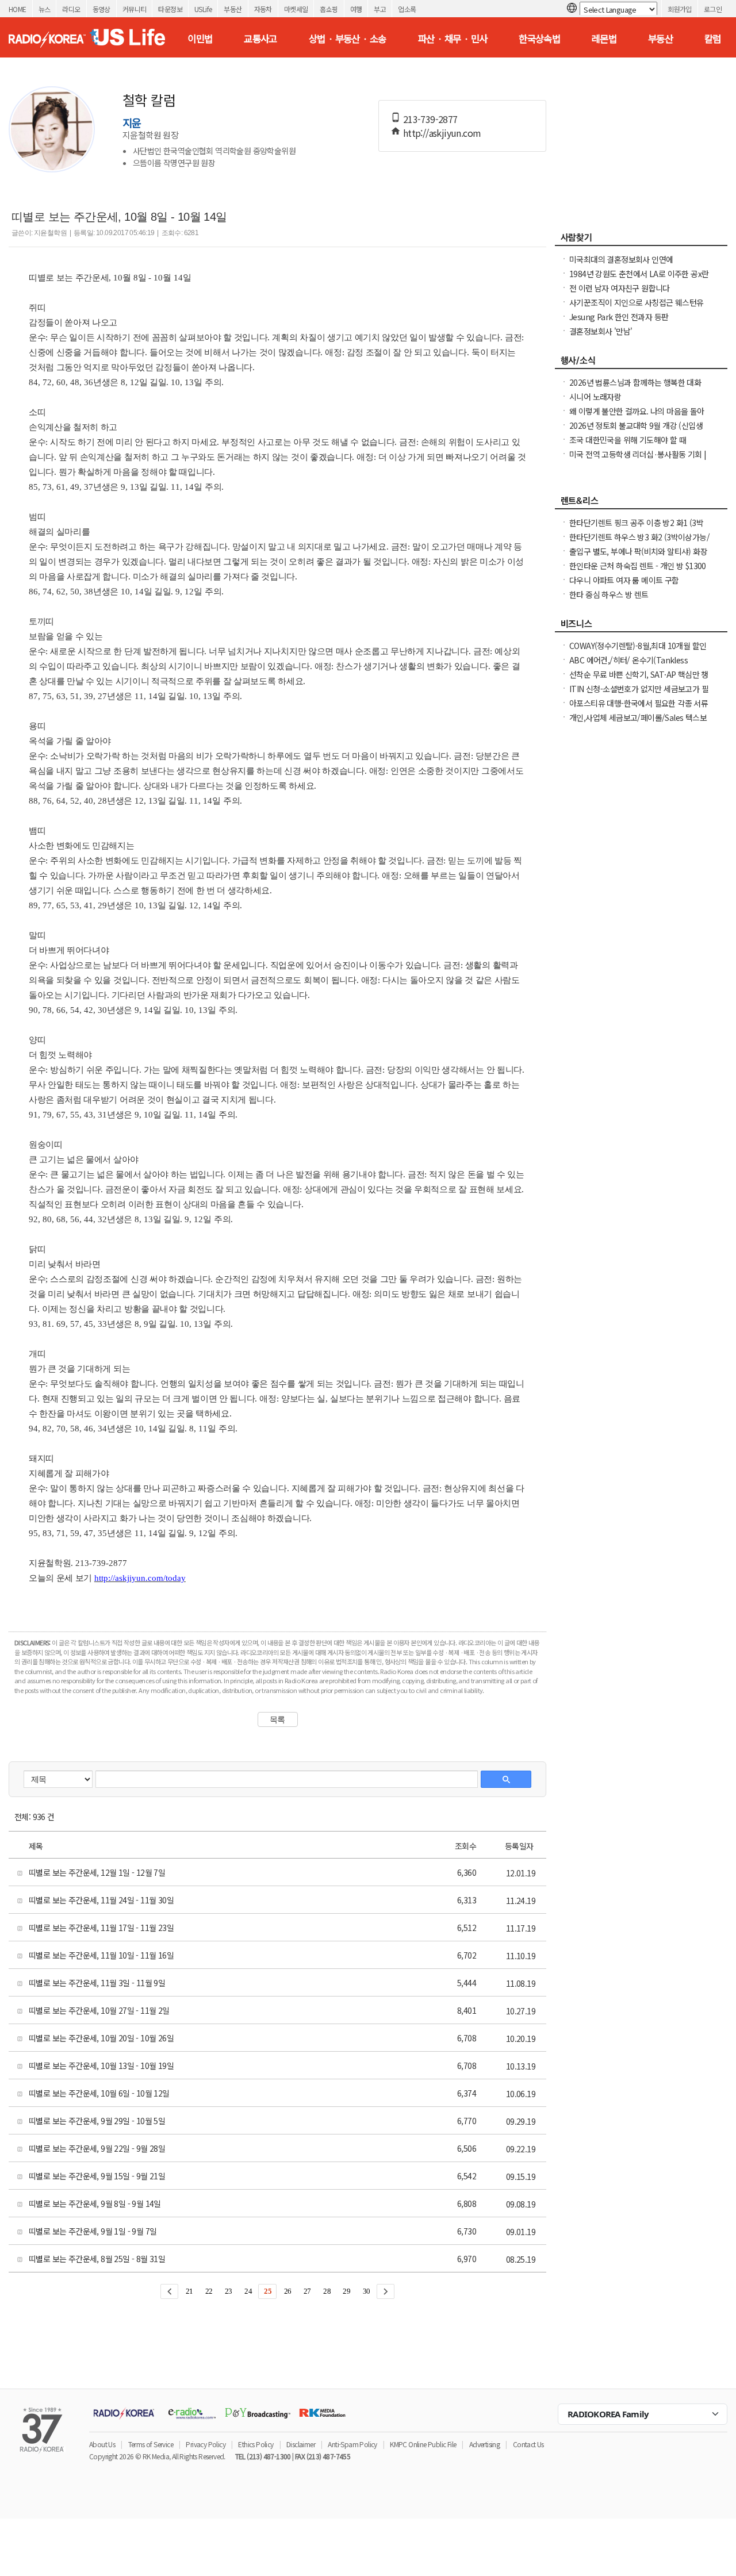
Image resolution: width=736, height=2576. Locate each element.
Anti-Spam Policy (352, 2444)
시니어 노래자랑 (595, 397)
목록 (277, 1719)
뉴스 (45, 9)
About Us (102, 2444)
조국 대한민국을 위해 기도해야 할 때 (628, 440)
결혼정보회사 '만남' (601, 331)
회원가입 (680, 9)
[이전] (169, 2291)
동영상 (101, 9)
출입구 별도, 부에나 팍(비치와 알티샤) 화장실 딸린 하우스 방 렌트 (638, 557)
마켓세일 (296, 9)
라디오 (71, 9)
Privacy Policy (206, 2444)
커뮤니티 (135, 9)
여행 (356, 9)
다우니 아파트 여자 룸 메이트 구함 (624, 580)
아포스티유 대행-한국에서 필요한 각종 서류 (639, 703)
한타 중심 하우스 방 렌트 (609, 594)
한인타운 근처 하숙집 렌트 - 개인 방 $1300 (638, 566)
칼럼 (713, 39)
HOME (18, 9)
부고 (380, 9)
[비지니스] (641, 627)
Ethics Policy (256, 2444)
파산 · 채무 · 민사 (453, 39)
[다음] (386, 2291)
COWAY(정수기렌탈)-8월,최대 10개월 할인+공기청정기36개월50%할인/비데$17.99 (638, 651)
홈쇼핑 (329, 9)
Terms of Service (151, 2444)
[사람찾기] (641, 240)
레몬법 (604, 39)
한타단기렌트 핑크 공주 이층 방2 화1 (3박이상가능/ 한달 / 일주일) (636, 528)
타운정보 (170, 9)
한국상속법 (539, 39)
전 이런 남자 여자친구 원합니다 (620, 288)
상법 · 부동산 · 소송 (348, 39)
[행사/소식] (641, 363)
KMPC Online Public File (423, 2444)
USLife (203, 9)
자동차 (263, 9)
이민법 (200, 39)
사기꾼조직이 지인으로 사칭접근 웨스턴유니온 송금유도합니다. (636, 308)
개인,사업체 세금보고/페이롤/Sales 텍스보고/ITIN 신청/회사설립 (638, 723)
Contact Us (528, 2444)
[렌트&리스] (641, 504)
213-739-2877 (430, 119)
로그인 (713, 9)
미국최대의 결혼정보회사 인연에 (621, 259)
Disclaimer (301, 2444)
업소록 (407, 9)
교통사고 (260, 39)
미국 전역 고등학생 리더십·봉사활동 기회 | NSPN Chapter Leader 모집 (638, 460)
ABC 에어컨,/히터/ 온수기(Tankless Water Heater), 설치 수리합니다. (628, 666)
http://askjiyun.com (442, 133)
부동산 (233, 9)
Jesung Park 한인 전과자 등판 (619, 317)
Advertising (484, 2444)
